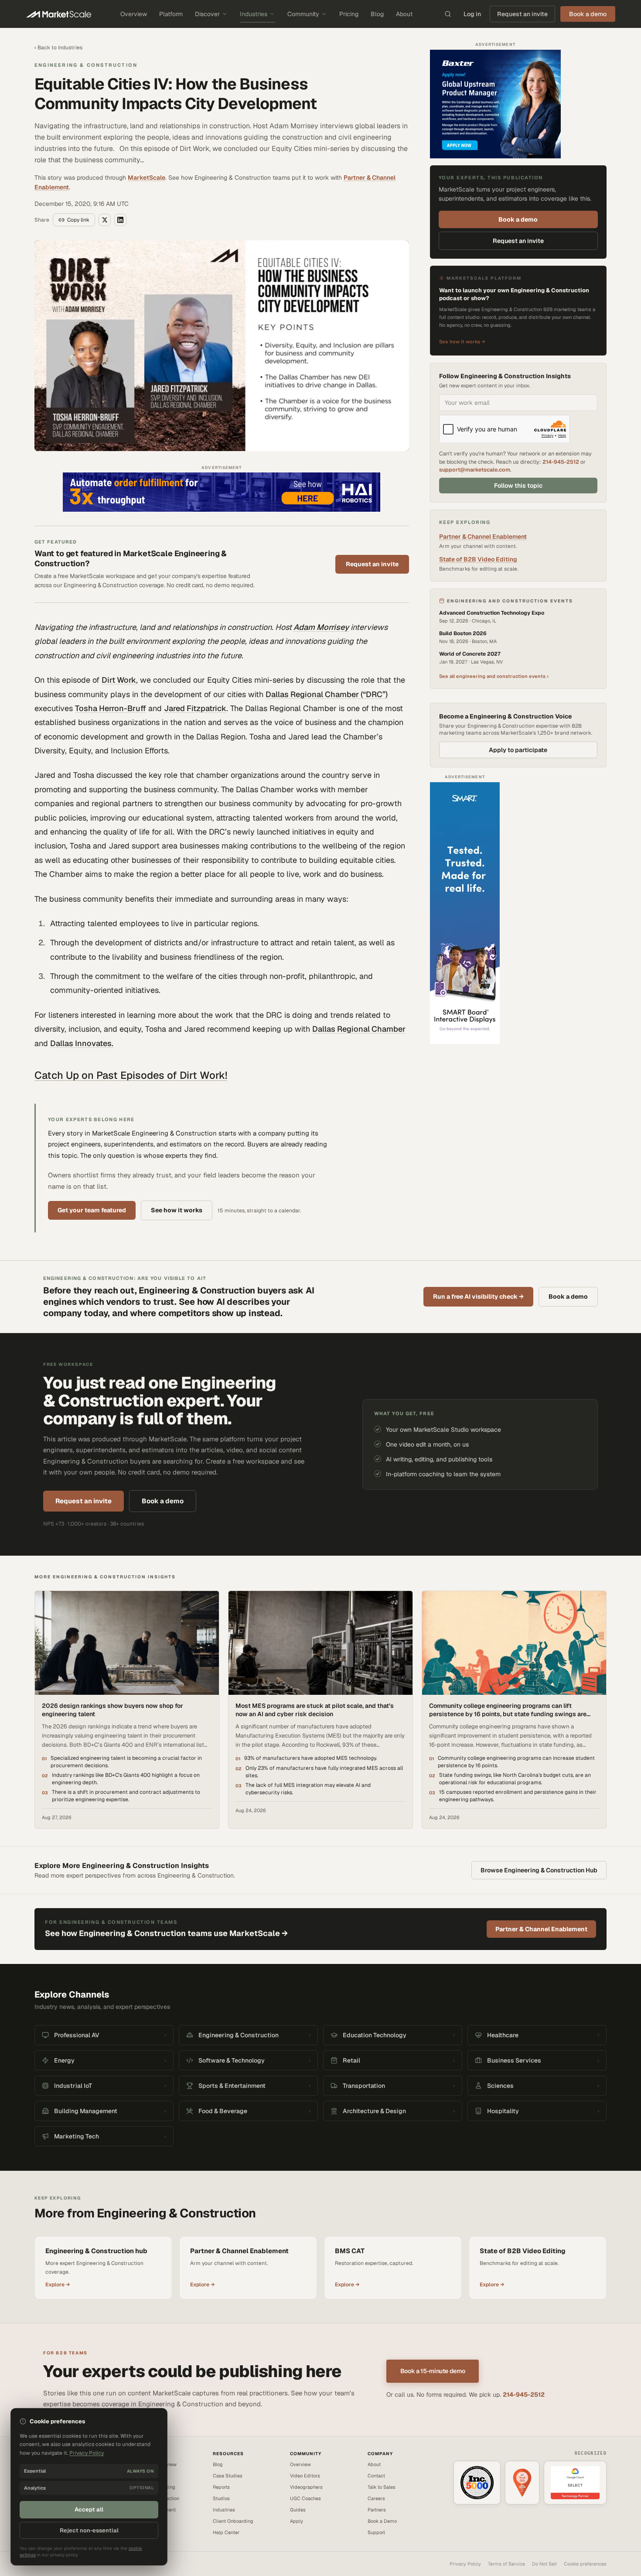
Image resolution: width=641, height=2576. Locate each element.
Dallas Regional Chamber (359, 1029)
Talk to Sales (382, 2487)
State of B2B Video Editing (478, 559)
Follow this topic (518, 486)
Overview (134, 14)
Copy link (78, 220)
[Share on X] (105, 220)
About (404, 14)
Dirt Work (119, 680)
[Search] (448, 14)
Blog (377, 14)
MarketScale (147, 178)
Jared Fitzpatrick (195, 708)
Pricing (349, 14)
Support (376, 2532)
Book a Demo (382, 2521)
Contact (376, 2476)
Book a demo (518, 219)
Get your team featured (92, 1210)
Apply (297, 2521)
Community (303, 14)
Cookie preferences (585, 2564)
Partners (377, 2510)
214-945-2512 (561, 462)
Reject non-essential (89, 2530)
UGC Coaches (305, 2498)
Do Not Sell (544, 2564)
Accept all (89, 2509)
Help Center (226, 2532)
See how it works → (462, 342)
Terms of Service (506, 2564)
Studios (221, 2498)
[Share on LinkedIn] (120, 220)
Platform (171, 14)
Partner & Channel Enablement (483, 537)
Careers (376, 2498)
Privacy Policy (465, 2564)
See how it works (177, 1210)
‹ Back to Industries (58, 48)
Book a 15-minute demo (433, 2371)
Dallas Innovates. (82, 1043)
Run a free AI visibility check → (478, 1297)
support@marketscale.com (475, 470)
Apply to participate (518, 750)
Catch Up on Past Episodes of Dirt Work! (131, 1075)
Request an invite (522, 14)
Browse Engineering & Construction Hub (539, 1870)
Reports (221, 2487)
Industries (254, 14)
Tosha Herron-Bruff (111, 708)
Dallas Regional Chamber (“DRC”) (327, 694)
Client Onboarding (233, 2521)
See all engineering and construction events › (494, 676)
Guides (298, 2510)
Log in (472, 14)
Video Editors (305, 2476)
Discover (207, 14)
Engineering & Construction (86, 65)
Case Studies (228, 2476)
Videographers (306, 2487)
